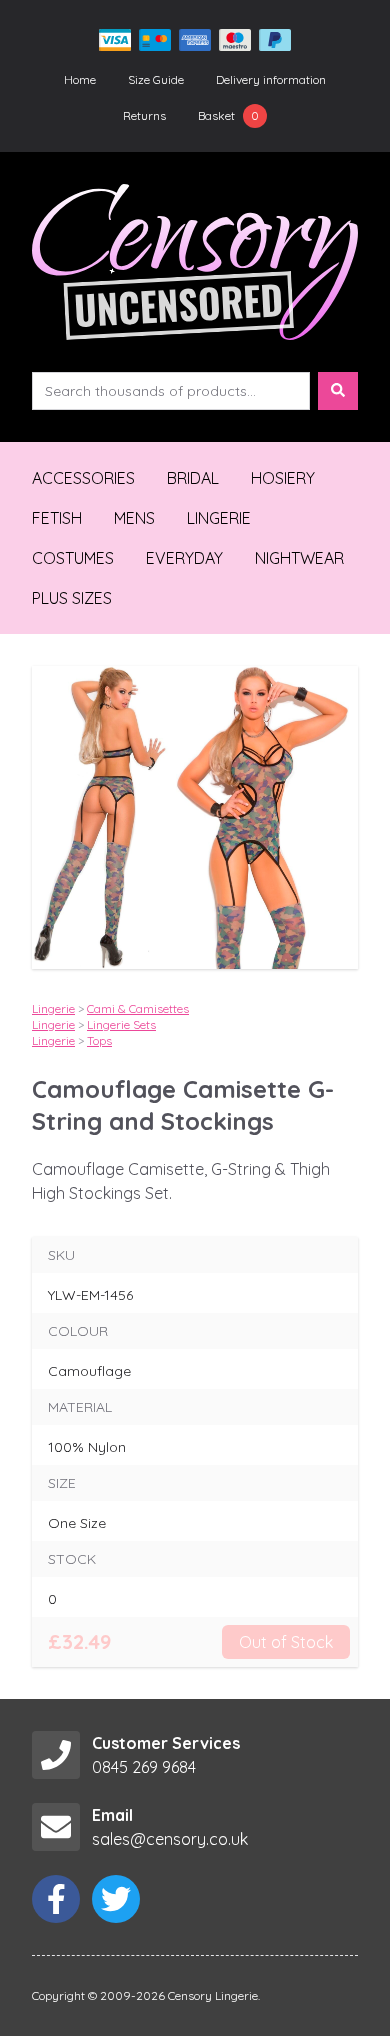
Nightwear (299, 558)
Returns (144, 115)
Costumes (73, 558)
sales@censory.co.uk (170, 1839)
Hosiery (283, 478)
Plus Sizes (72, 598)
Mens (134, 518)
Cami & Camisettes (138, 1008)
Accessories (83, 478)
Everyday (184, 558)
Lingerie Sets (121, 1024)
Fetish (57, 518)
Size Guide (156, 79)
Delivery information (271, 79)
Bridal (193, 478)
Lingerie (219, 518)
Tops (99, 1040)
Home (80, 79)
